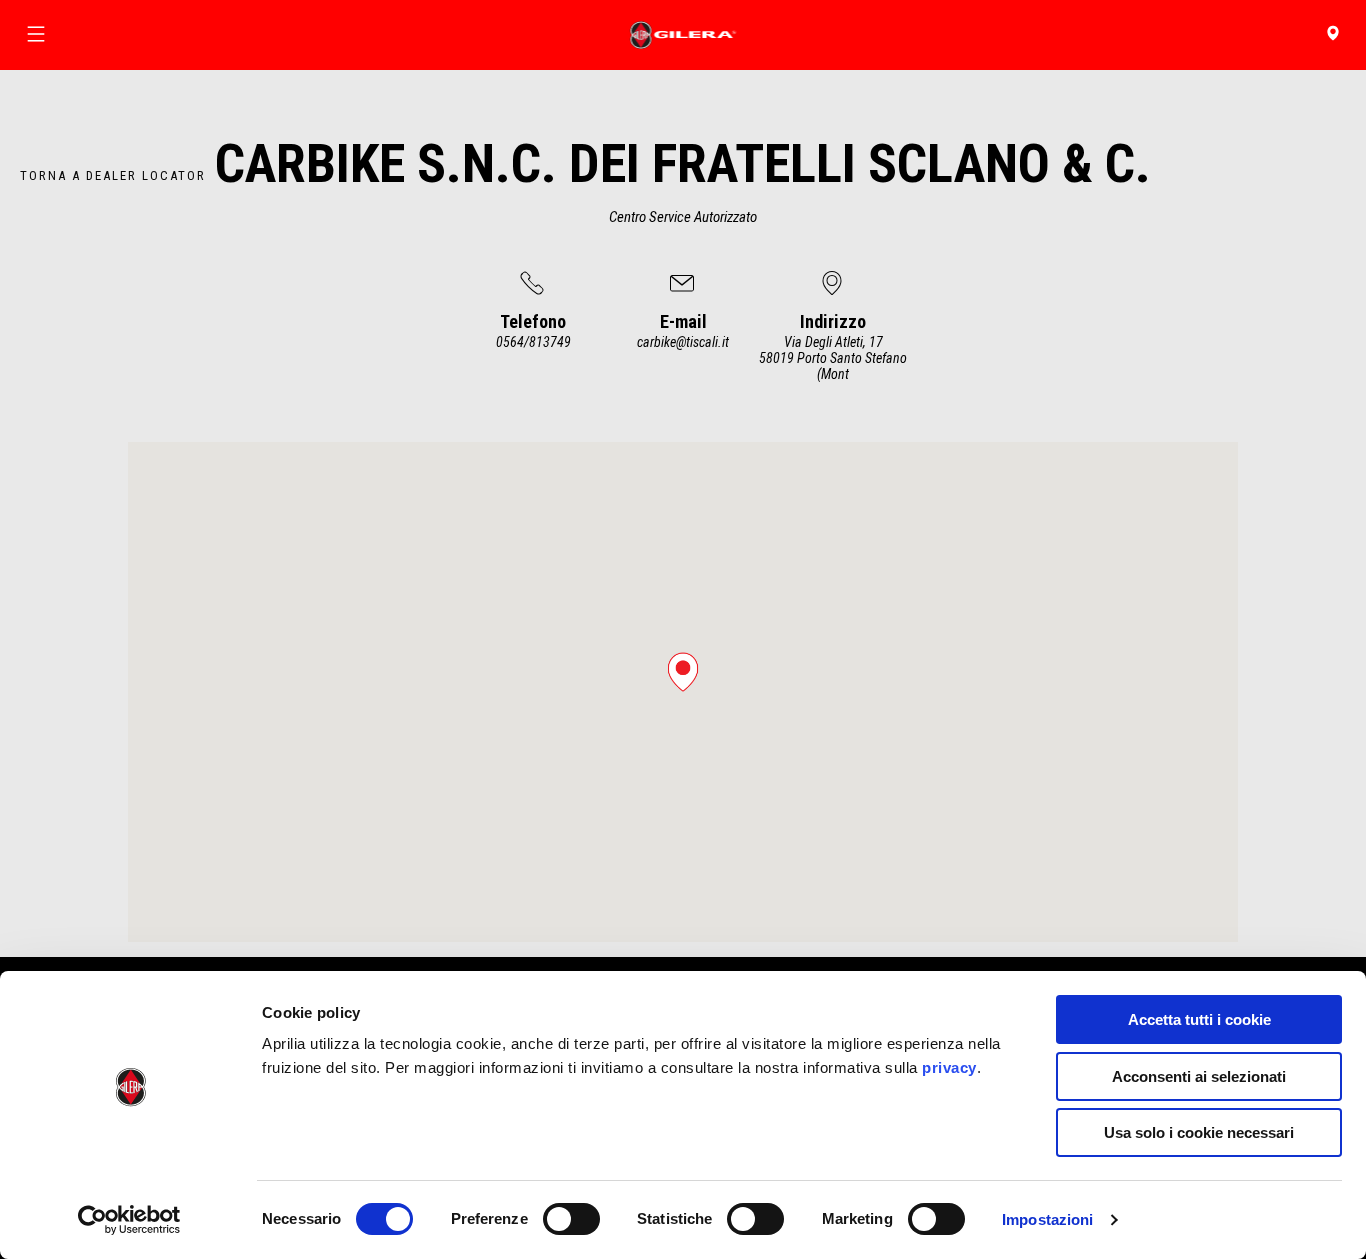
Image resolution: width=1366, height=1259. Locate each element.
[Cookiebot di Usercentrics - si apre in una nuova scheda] (129, 1220)
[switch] (571, 1219)
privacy (949, 1067)
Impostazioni (1047, 1219)
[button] (683, 672)
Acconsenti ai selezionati (1199, 1076)
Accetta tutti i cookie (1199, 1019)
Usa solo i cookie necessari (1199, 1132)
